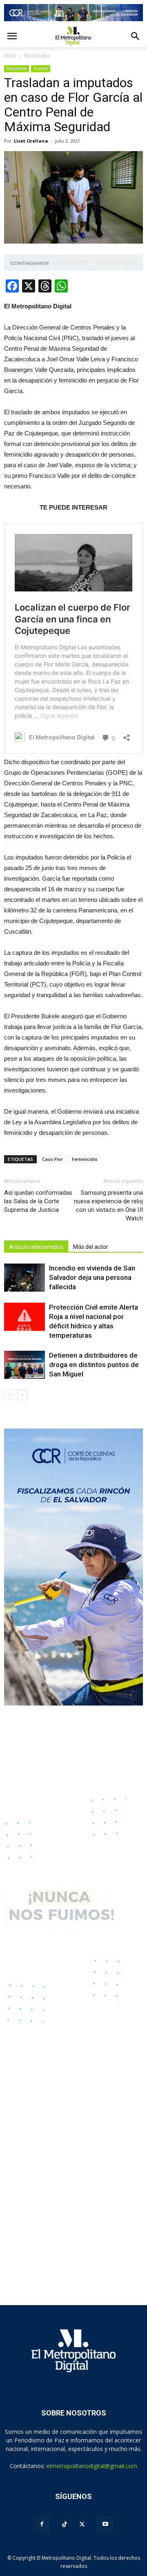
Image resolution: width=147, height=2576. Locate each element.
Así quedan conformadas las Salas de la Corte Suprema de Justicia (38, 1201)
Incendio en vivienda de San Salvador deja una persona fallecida (92, 1277)
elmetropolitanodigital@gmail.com (92, 2466)
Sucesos (41, 68)
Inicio (10, 56)
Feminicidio (85, 1159)
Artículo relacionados (36, 1247)
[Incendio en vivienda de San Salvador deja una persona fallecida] (24, 1278)
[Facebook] (42, 2524)
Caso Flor (52, 1159)
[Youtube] (105, 2524)
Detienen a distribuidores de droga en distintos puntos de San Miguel (94, 1365)
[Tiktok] (65, 2524)
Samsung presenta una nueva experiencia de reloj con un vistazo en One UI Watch (108, 1206)
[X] (82, 2524)
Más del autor (91, 1247)
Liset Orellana (31, 141)
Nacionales (17, 68)
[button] (136, 36)
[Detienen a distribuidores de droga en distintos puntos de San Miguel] (24, 1365)
